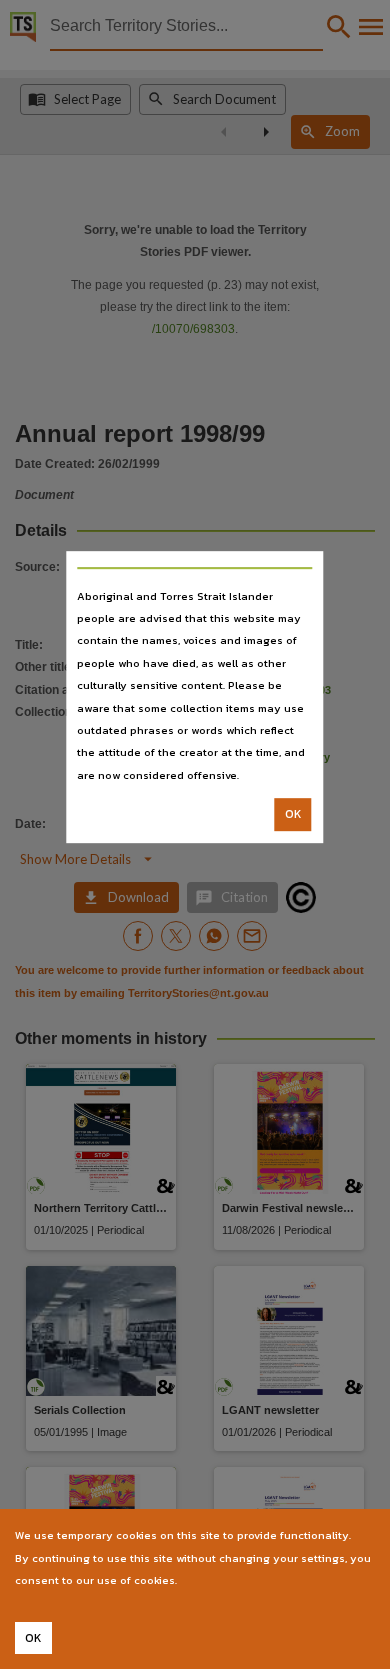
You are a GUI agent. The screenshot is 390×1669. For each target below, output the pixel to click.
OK (293, 814)
